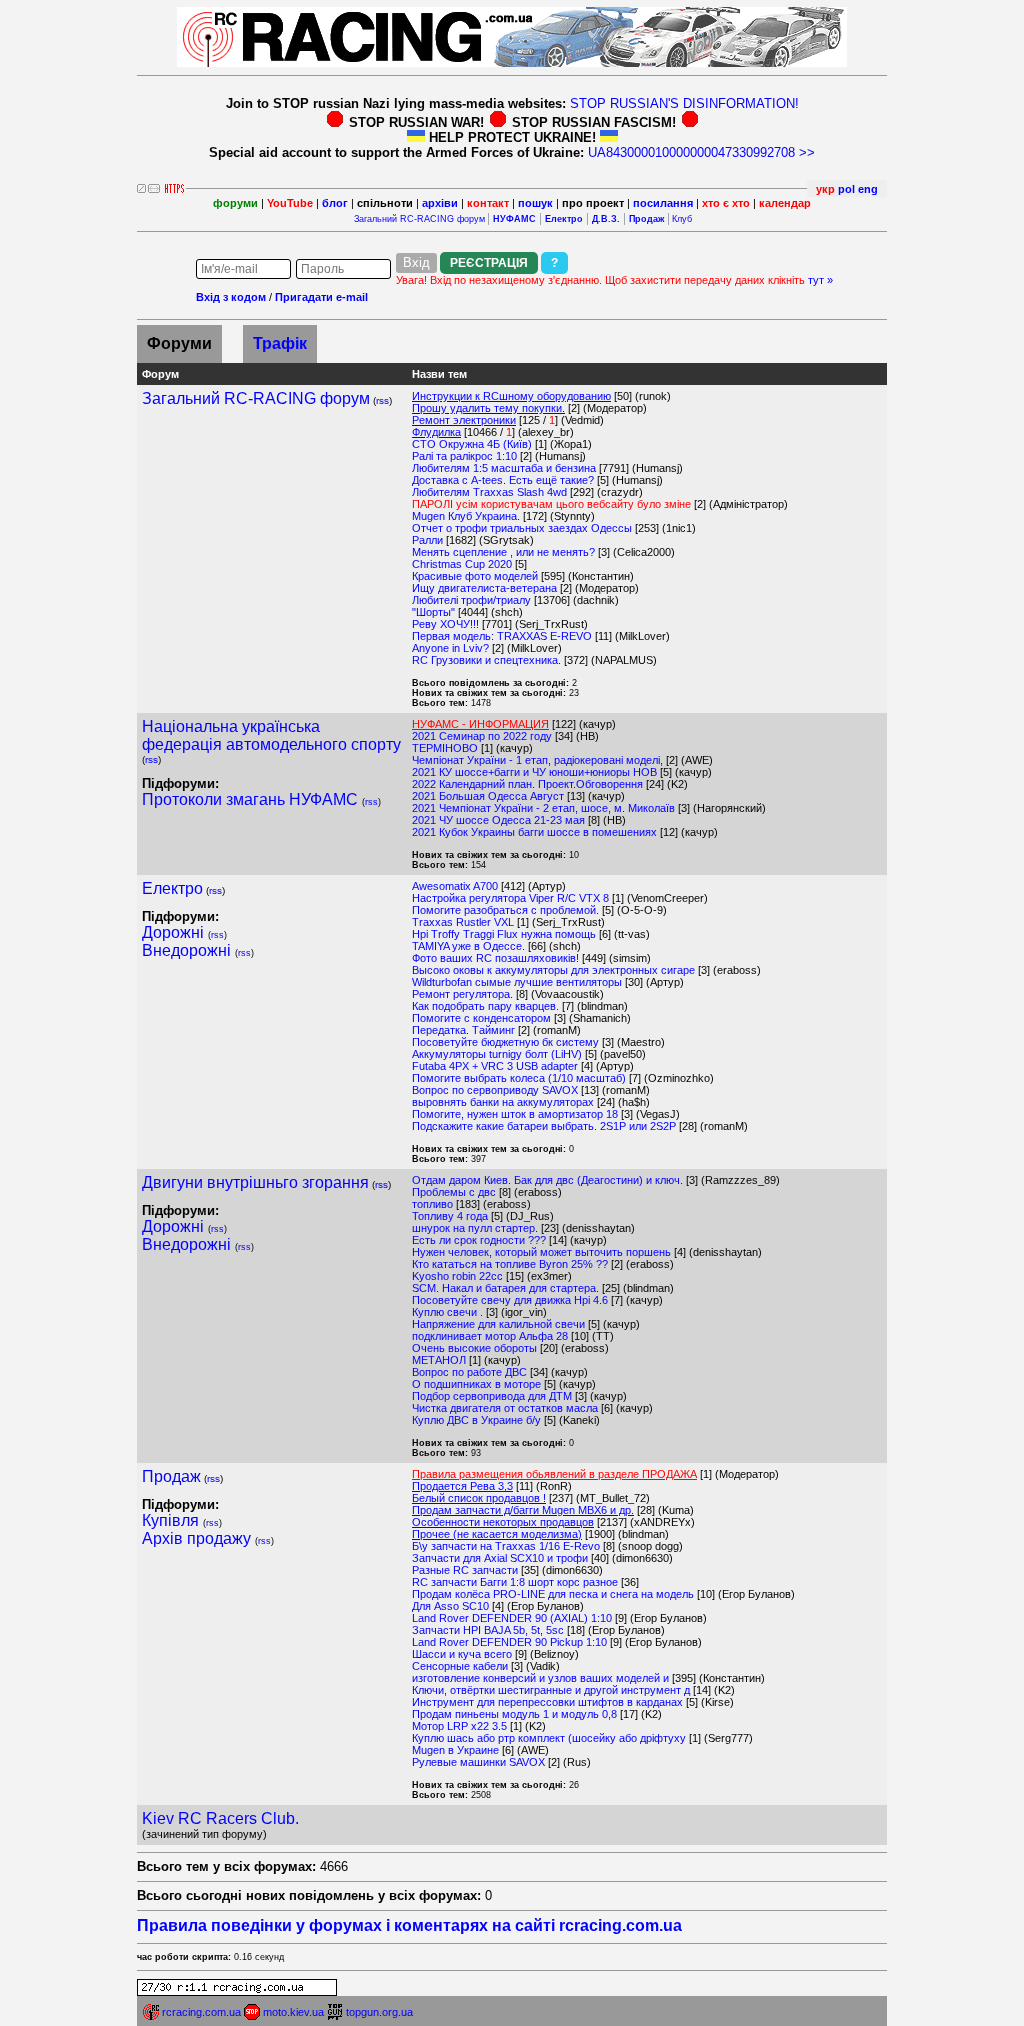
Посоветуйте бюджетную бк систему (505, 1042)
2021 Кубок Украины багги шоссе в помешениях (534, 832)
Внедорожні (186, 950)
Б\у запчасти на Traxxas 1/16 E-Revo (506, 1546)
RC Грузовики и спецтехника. (486, 660)
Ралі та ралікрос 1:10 (464, 456)
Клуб (682, 219)
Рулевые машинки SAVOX (478, 1762)
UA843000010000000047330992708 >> (701, 152)
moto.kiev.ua (293, 2012)
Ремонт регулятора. (462, 994)
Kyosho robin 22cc (457, 1276)
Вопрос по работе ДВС (469, 1372)
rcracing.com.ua (201, 2012)
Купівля (170, 1520)
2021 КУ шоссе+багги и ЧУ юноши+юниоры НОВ (534, 772)
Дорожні (173, 932)
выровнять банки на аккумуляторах (503, 1102)
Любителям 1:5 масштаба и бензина (504, 468)
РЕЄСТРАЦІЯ (489, 263)
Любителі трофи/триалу (471, 600)
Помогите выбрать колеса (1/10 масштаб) (519, 1078)
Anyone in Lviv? (450, 648)
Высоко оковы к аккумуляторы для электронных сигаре (553, 970)
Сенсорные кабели (460, 1666)
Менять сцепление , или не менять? (503, 552)
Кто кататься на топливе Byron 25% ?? (510, 1264)
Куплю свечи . (447, 1312)
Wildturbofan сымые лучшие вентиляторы (517, 982)
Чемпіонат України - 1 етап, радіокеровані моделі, (539, 760)
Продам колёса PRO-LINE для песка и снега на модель (553, 1594)
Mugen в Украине (455, 1750)
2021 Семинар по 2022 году (482, 736)
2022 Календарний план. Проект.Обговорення (527, 784)
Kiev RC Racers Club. (220, 1818)
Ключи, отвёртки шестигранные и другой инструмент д (551, 1690)
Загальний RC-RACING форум (419, 219)
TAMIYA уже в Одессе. (468, 946)
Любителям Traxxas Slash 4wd (489, 492)
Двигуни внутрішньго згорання (255, 1182)
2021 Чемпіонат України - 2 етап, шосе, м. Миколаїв (543, 808)
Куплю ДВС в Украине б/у (476, 1420)
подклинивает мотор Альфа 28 (490, 1336)
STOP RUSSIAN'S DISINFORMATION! (684, 103)
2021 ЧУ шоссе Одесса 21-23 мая (498, 820)
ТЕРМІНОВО (445, 748)
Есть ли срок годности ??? (479, 1240)
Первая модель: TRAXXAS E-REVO (502, 636)
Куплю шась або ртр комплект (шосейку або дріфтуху (550, 1738)
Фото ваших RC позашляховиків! (495, 958)
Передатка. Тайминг (463, 1030)
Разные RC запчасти (465, 1570)
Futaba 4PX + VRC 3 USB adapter (495, 1066)
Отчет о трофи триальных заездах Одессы (522, 528)
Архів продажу (196, 1538)
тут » (820, 280)
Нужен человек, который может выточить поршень (541, 1252)
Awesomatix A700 (455, 886)
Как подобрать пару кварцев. (485, 1006)
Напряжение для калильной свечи (498, 1324)
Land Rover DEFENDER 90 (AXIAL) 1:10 (512, 1618)
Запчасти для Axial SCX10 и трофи (500, 1558)
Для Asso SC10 (450, 1606)
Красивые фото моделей (475, 576)
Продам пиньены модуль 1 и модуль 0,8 (514, 1714)
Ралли (427, 540)
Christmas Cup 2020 (462, 564)
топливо (432, 1204)
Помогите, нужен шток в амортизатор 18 (515, 1114)
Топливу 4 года (450, 1216)
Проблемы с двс (454, 1192)
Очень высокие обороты (474, 1348)
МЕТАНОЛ (439, 1360)
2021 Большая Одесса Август (488, 796)
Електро (172, 888)
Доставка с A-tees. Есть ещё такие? (503, 480)
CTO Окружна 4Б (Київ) (472, 444)
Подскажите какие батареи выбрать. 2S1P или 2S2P (544, 1126)
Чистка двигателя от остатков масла (505, 1408)
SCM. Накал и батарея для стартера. (505, 1288)
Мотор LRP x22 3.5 (459, 1726)
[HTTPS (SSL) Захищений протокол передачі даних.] (174, 187)
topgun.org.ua (379, 2012)
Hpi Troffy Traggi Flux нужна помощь (504, 934)
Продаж (171, 1476)
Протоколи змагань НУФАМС (250, 799)
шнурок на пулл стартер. (475, 1228)
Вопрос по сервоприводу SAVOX (495, 1090)
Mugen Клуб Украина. (466, 516)
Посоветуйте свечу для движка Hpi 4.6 (510, 1300)
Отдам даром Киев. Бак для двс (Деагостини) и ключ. (547, 1180)
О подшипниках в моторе (476, 1384)
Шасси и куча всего (462, 1654)
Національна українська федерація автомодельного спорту (271, 735)
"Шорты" (433, 612)
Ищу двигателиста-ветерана (484, 588)
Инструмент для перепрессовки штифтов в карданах (547, 1702)
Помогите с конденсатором (481, 1018)
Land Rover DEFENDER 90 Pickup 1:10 (509, 1642)
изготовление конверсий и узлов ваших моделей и (540, 1678)
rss (382, 400)
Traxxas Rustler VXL (463, 922)
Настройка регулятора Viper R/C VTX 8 (510, 898)
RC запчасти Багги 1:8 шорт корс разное (515, 1582)
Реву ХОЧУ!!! (445, 624)
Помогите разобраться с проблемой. (505, 910)
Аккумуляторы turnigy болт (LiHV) (497, 1054)
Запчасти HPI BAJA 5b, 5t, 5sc (488, 1630)
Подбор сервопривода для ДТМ (492, 1396)
